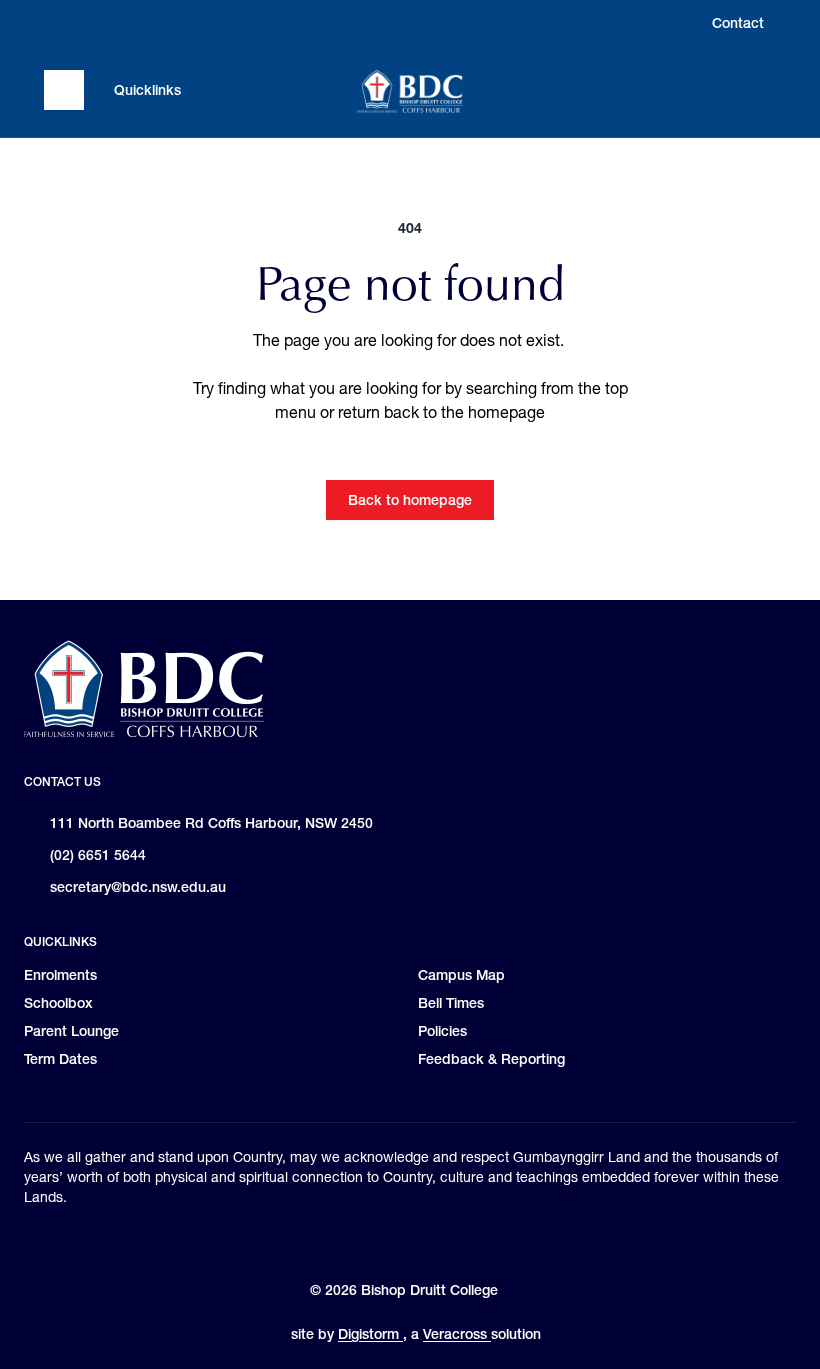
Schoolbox (58, 1003)
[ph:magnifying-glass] (756, 90)
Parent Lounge (71, 1031)
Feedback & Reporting (491, 1059)
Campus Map (461, 975)
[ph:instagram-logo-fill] (59, 23)
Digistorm (370, 1334)
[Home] (410, 91)
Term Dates (60, 1059)
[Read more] (59, 23)
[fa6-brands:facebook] (97, 23)
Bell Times (451, 1003)
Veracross (457, 1334)
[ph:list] (64, 90)
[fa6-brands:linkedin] (135, 23)
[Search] (756, 90)
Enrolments (60, 975)
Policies (442, 1031)
